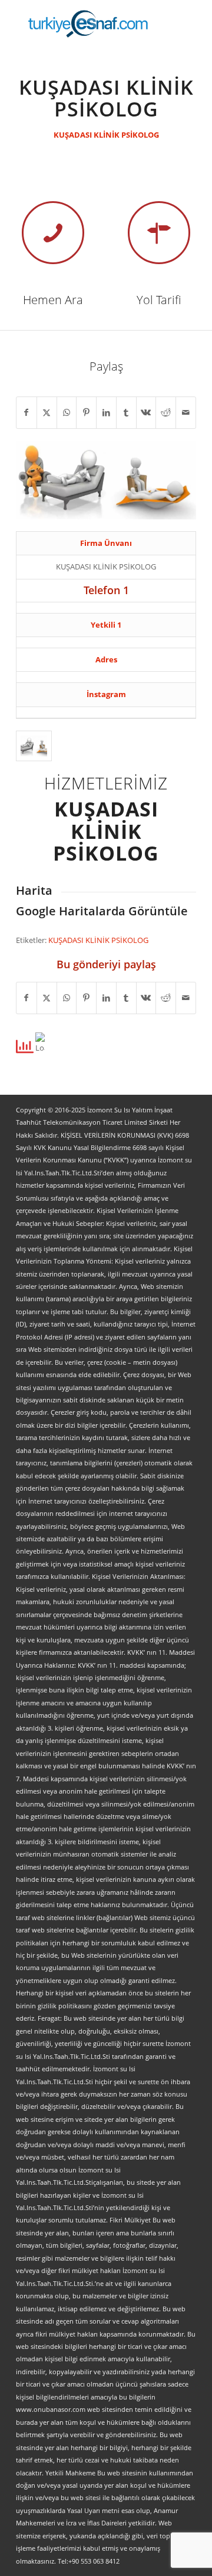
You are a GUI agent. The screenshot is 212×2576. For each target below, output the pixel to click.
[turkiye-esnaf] (88, 24)
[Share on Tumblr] (126, 412)
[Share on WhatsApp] (67, 412)
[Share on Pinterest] (86, 412)
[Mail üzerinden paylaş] (186, 412)
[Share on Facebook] (26, 412)
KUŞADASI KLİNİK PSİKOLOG (106, 135)
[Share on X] (47, 412)
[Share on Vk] (146, 412)
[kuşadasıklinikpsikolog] (34, 746)
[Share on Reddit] (166, 412)
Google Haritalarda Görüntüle (102, 911)
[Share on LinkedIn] (106, 412)
